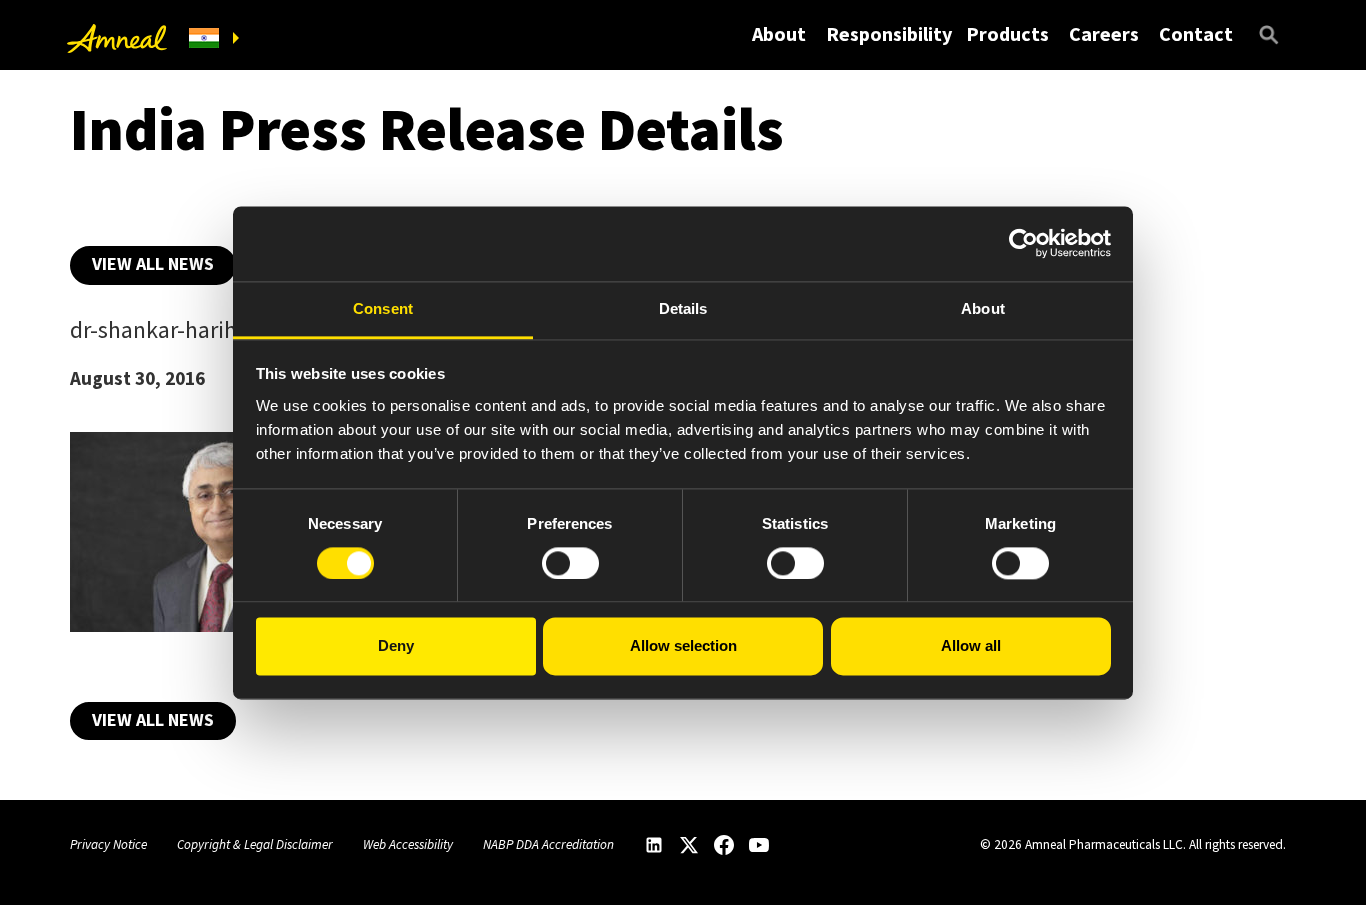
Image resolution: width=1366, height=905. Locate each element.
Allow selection (683, 646)
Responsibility (889, 33)
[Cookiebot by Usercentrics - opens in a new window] (1023, 243)
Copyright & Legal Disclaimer (255, 844)
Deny (396, 646)
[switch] (570, 563)
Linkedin (654, 845)
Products (1007, 33)
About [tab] (983, 308)
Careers (1104, 33)
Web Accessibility (408, 844)
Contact (1196, 33)
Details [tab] (683, 308)
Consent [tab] (383, 308)
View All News (153, 263)
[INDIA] (214, 38)
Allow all (971, 646)
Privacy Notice (108, 844)
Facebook (724, 845)
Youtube (759, 845)
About (779, 33)
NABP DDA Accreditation (548, 844)
